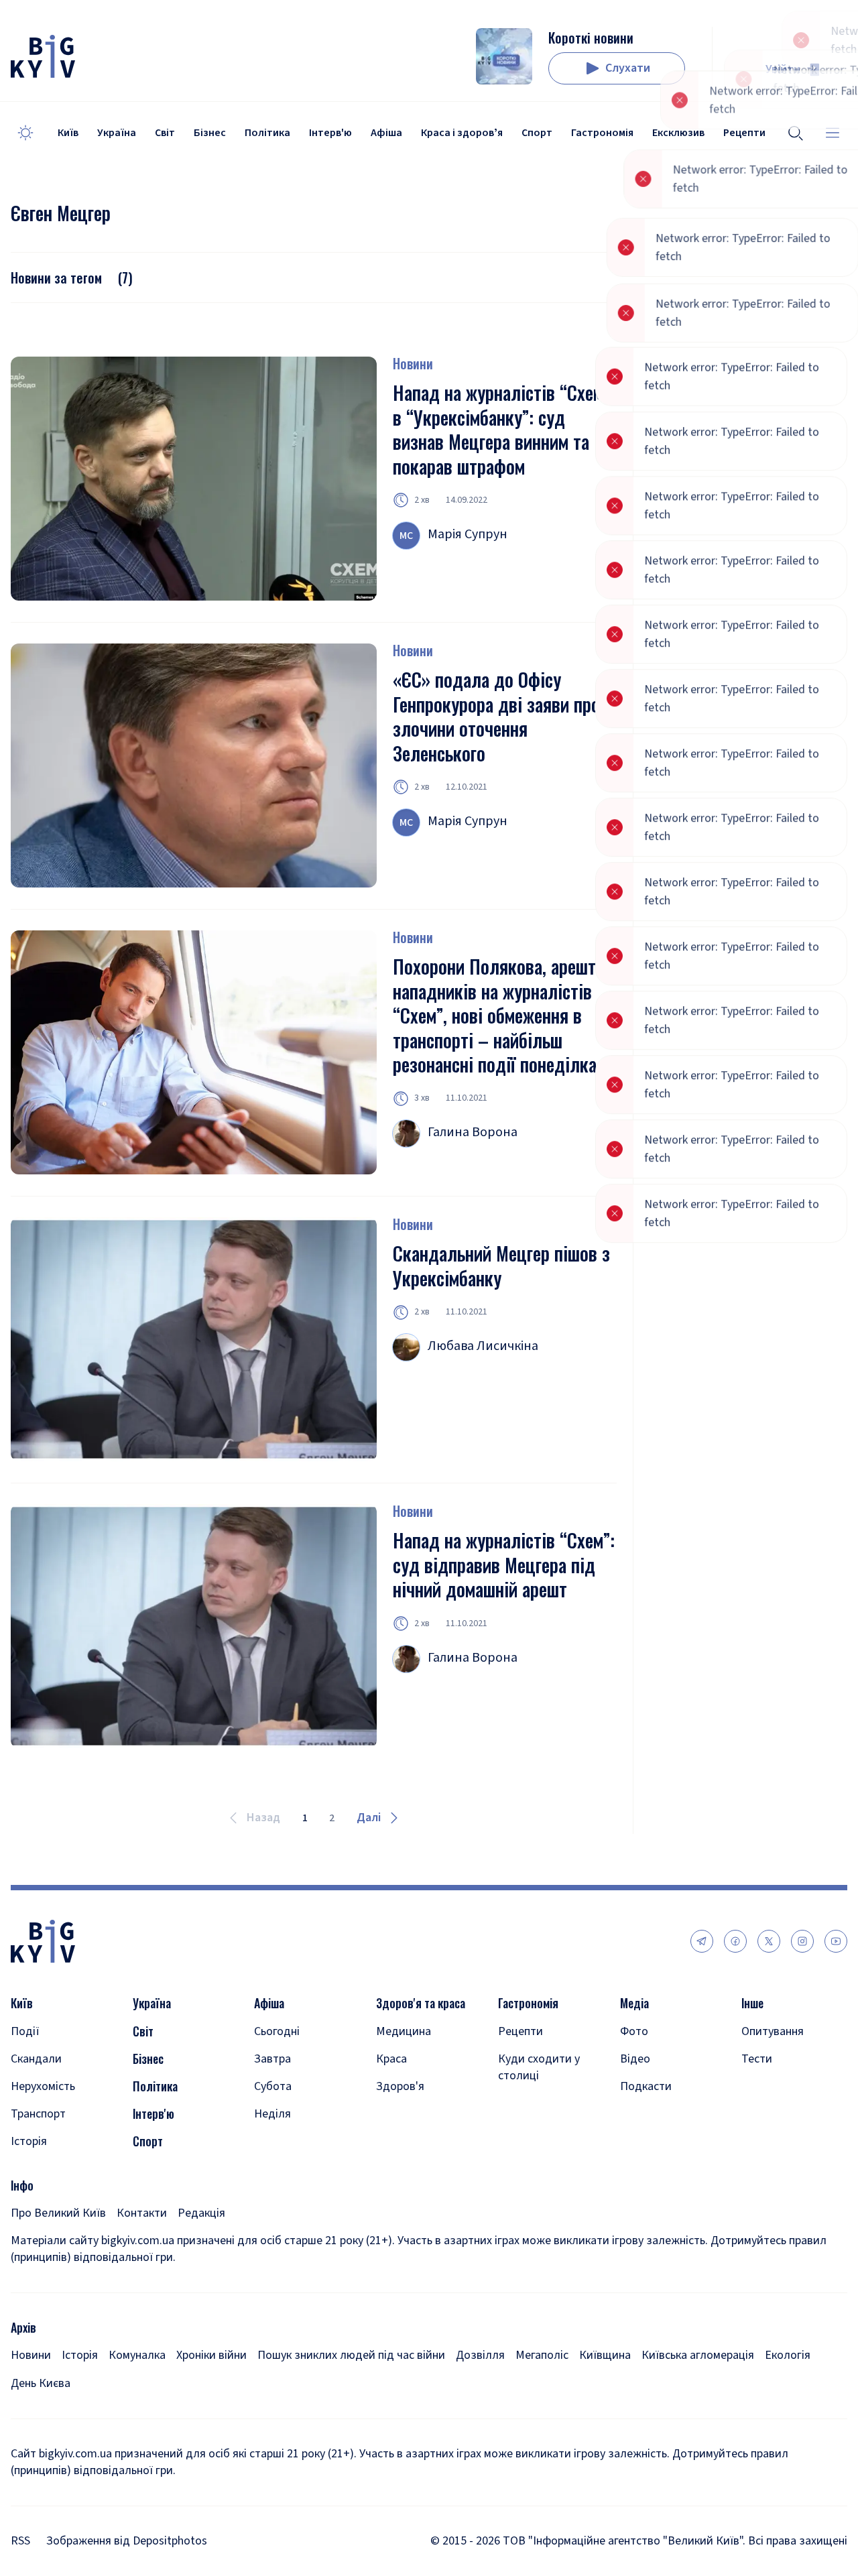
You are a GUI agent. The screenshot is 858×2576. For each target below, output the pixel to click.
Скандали (36, 2059)
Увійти (783, 69)
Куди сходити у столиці (539, 2067)
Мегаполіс (542, 2355)
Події (25, 2031)
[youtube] (836, 1941)
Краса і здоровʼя (462, 133)
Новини (413, 363)
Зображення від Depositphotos (127, 2541)
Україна (117, 133)
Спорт (537, 133)
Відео (635, 2059)
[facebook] (735, 1941)
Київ (68, 133)
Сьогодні (277, 2031)
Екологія (788, 2355)
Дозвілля (480, 2355)
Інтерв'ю (330, 133)
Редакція (201, 2213)
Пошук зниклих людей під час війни (351, 2355)
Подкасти (646, 2086)
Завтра (272, 2059)
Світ (165, 133)
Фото (634, 2031)
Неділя (272, 2114)
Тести (757, 2059)
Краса (391, 2059)
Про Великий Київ (58, 2213)
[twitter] (769, 1941)
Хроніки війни (211, 2355)
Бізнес (210, 133)
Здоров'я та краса (421, 2003)
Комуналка (137, 2355)
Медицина (404, 2031)
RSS (20, 2541)
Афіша (386, 133)
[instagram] (802, 1941)
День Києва (41, 2383)
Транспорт (38, 2114)
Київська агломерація (698, 2355)
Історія (29, 2141)
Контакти (142, 2213)
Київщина (605, 2355)
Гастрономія (602, 133)
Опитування (773, 2031)
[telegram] (702, 1941)
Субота (273, 2086)
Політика (267, 133)
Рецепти (520, 2031)
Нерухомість (43, 2086)
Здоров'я (400, 2086)
